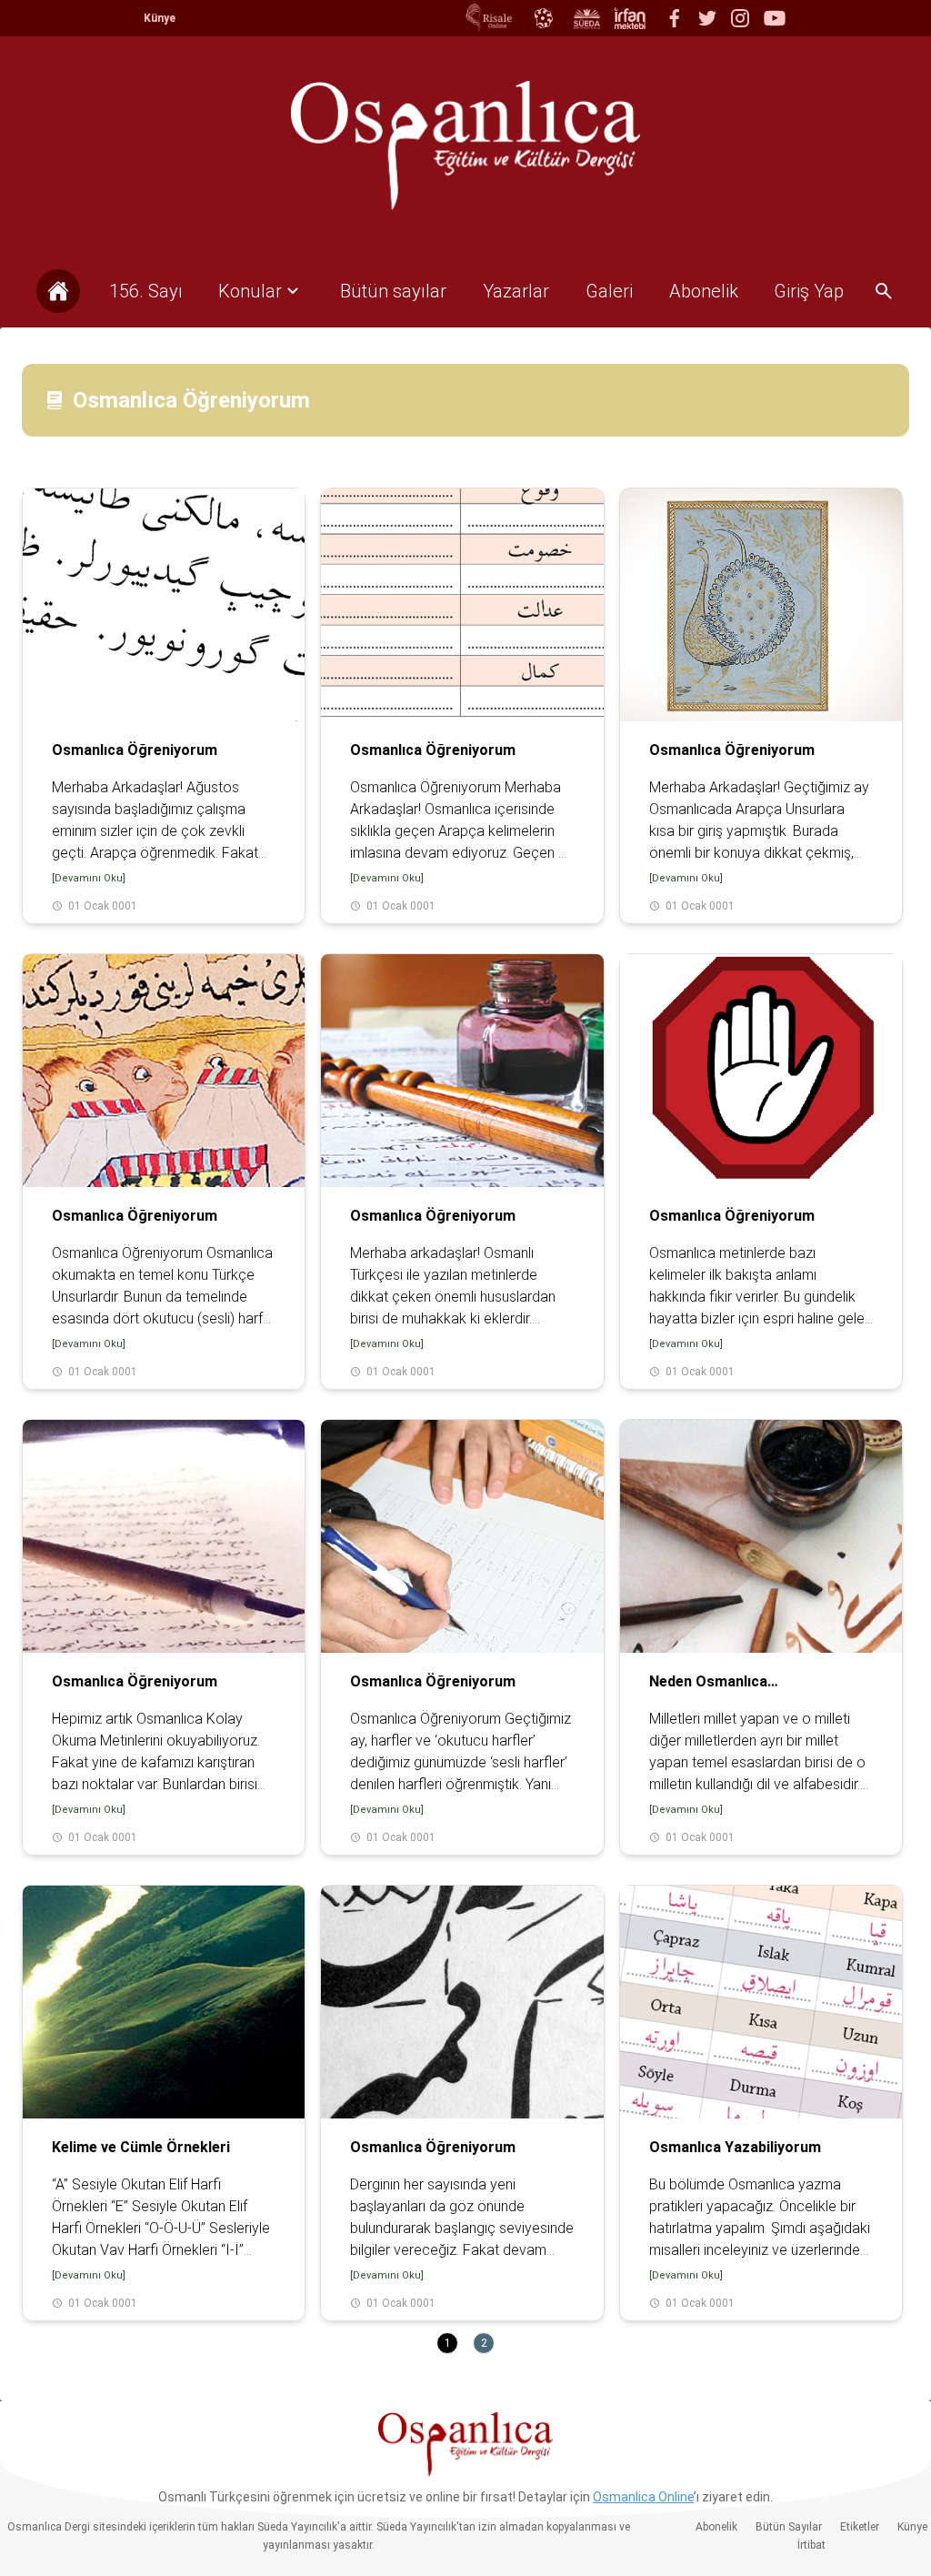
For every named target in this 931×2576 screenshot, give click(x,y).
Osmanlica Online (643, 2497)
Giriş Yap (809, 291)
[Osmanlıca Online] (543, 18)
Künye (160, 18)
